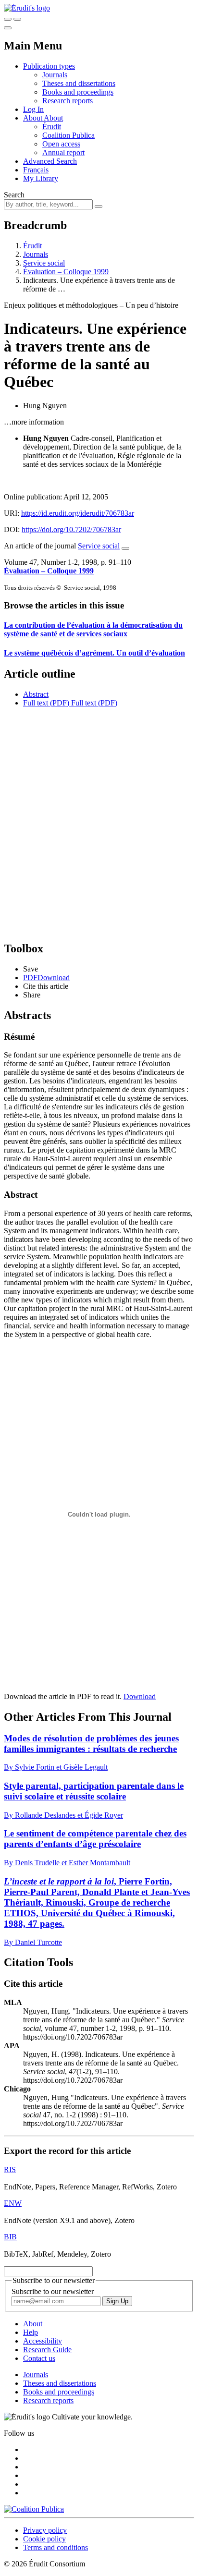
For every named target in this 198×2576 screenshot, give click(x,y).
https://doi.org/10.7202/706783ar (71, 529)
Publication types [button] (49, 66)
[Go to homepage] (27, 8)
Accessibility (43, 2341)
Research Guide (47, 2350)
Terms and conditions (56, 2547)
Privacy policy (45, 2530)
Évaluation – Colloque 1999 (66, 272)
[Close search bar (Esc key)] (17, 19)
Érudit (52, 127)
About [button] (33, 118)
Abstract (36, 694)
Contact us (39, 2358)
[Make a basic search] (8, 19)
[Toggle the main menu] (8, 28)
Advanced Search (50, 161)
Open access (61, 144)
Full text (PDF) (46, 703)
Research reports (68, 101)
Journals (55, 75)
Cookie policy (44, 2539)
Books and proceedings (78, 92)
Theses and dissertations (79, 83)
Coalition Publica (68, 135)
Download (140, 1696)
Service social (44, 263)
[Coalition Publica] (34, 2509)
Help (31, 2332)
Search (14, 195)
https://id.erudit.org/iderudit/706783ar (78, 513)
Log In (33, 109)
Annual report (63, 152)
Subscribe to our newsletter (53, 2291)
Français (36, 170)
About (53, 118)
